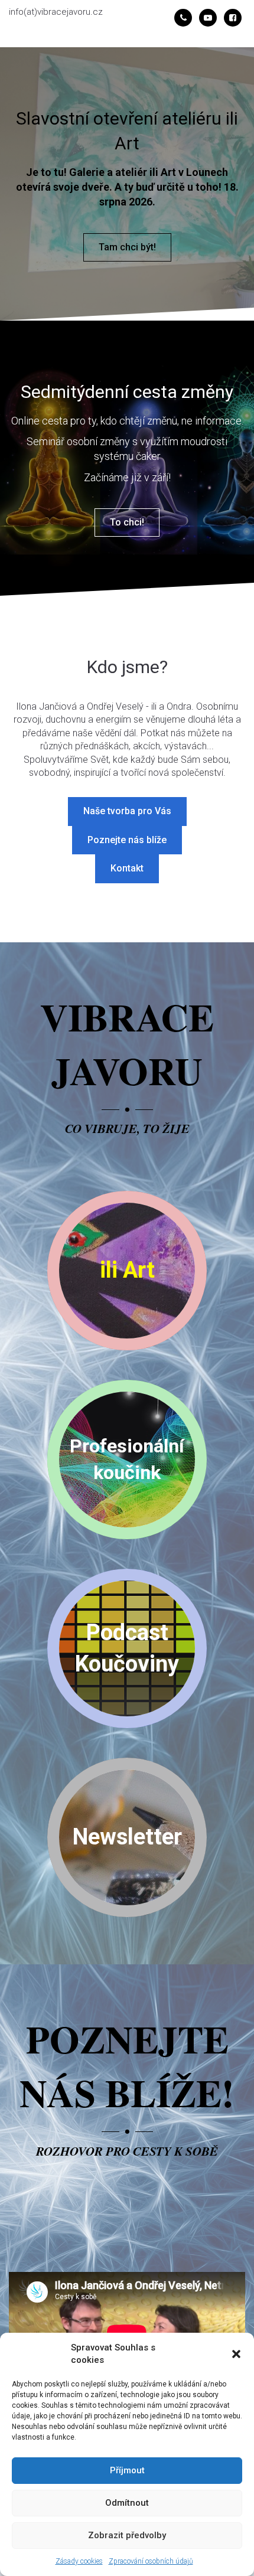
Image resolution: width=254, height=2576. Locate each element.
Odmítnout (127, 2503)
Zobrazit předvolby (127, 2535)
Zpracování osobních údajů (151, 2561)
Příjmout (127, 2470)
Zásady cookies (79, 2561)
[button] (236, 2354)
